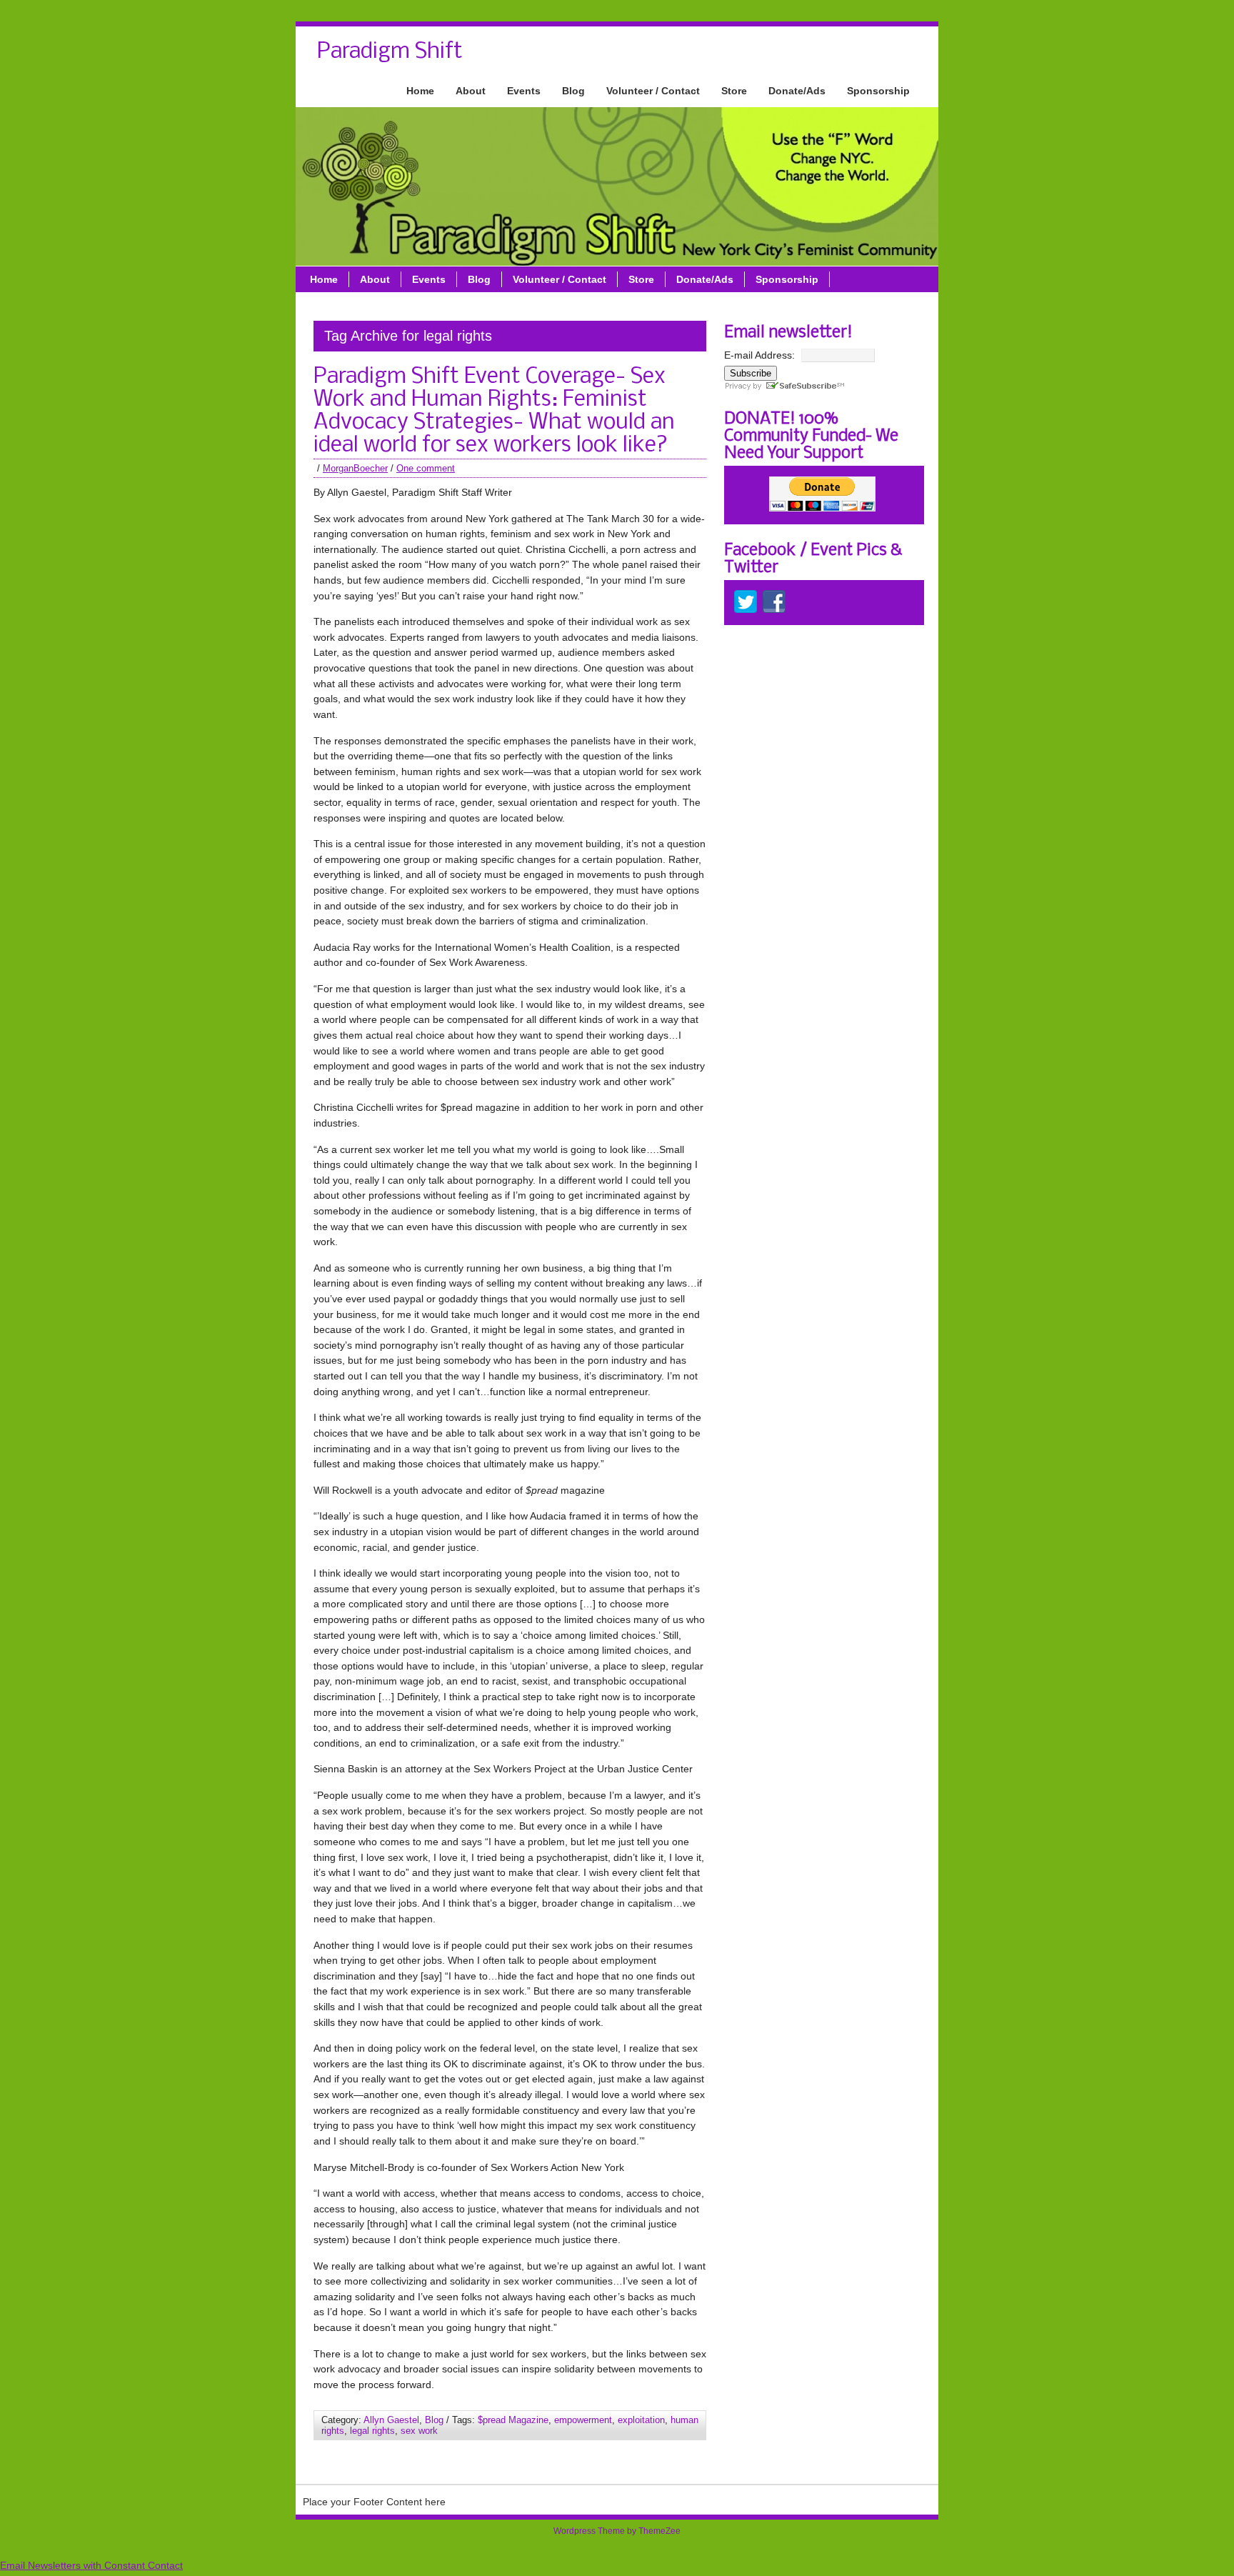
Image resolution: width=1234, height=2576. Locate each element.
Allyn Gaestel (391, 2420)
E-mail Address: (759, 355)
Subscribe (751, 373)
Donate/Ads (797, 91)
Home (420, 91)
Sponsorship (878, 91)
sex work (419, 2431)
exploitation (641, 2420)
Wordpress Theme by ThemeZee (617, 2531)
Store (734, 91)
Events (524, 91)
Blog (573, 91)
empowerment (583, 2420)
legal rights (372, 2431)
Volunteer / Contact (653, 91)
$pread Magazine (513, 2420)
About (471, 91)
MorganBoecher (355, 468)
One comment (426, 468)
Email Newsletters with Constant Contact (91, 2565)
